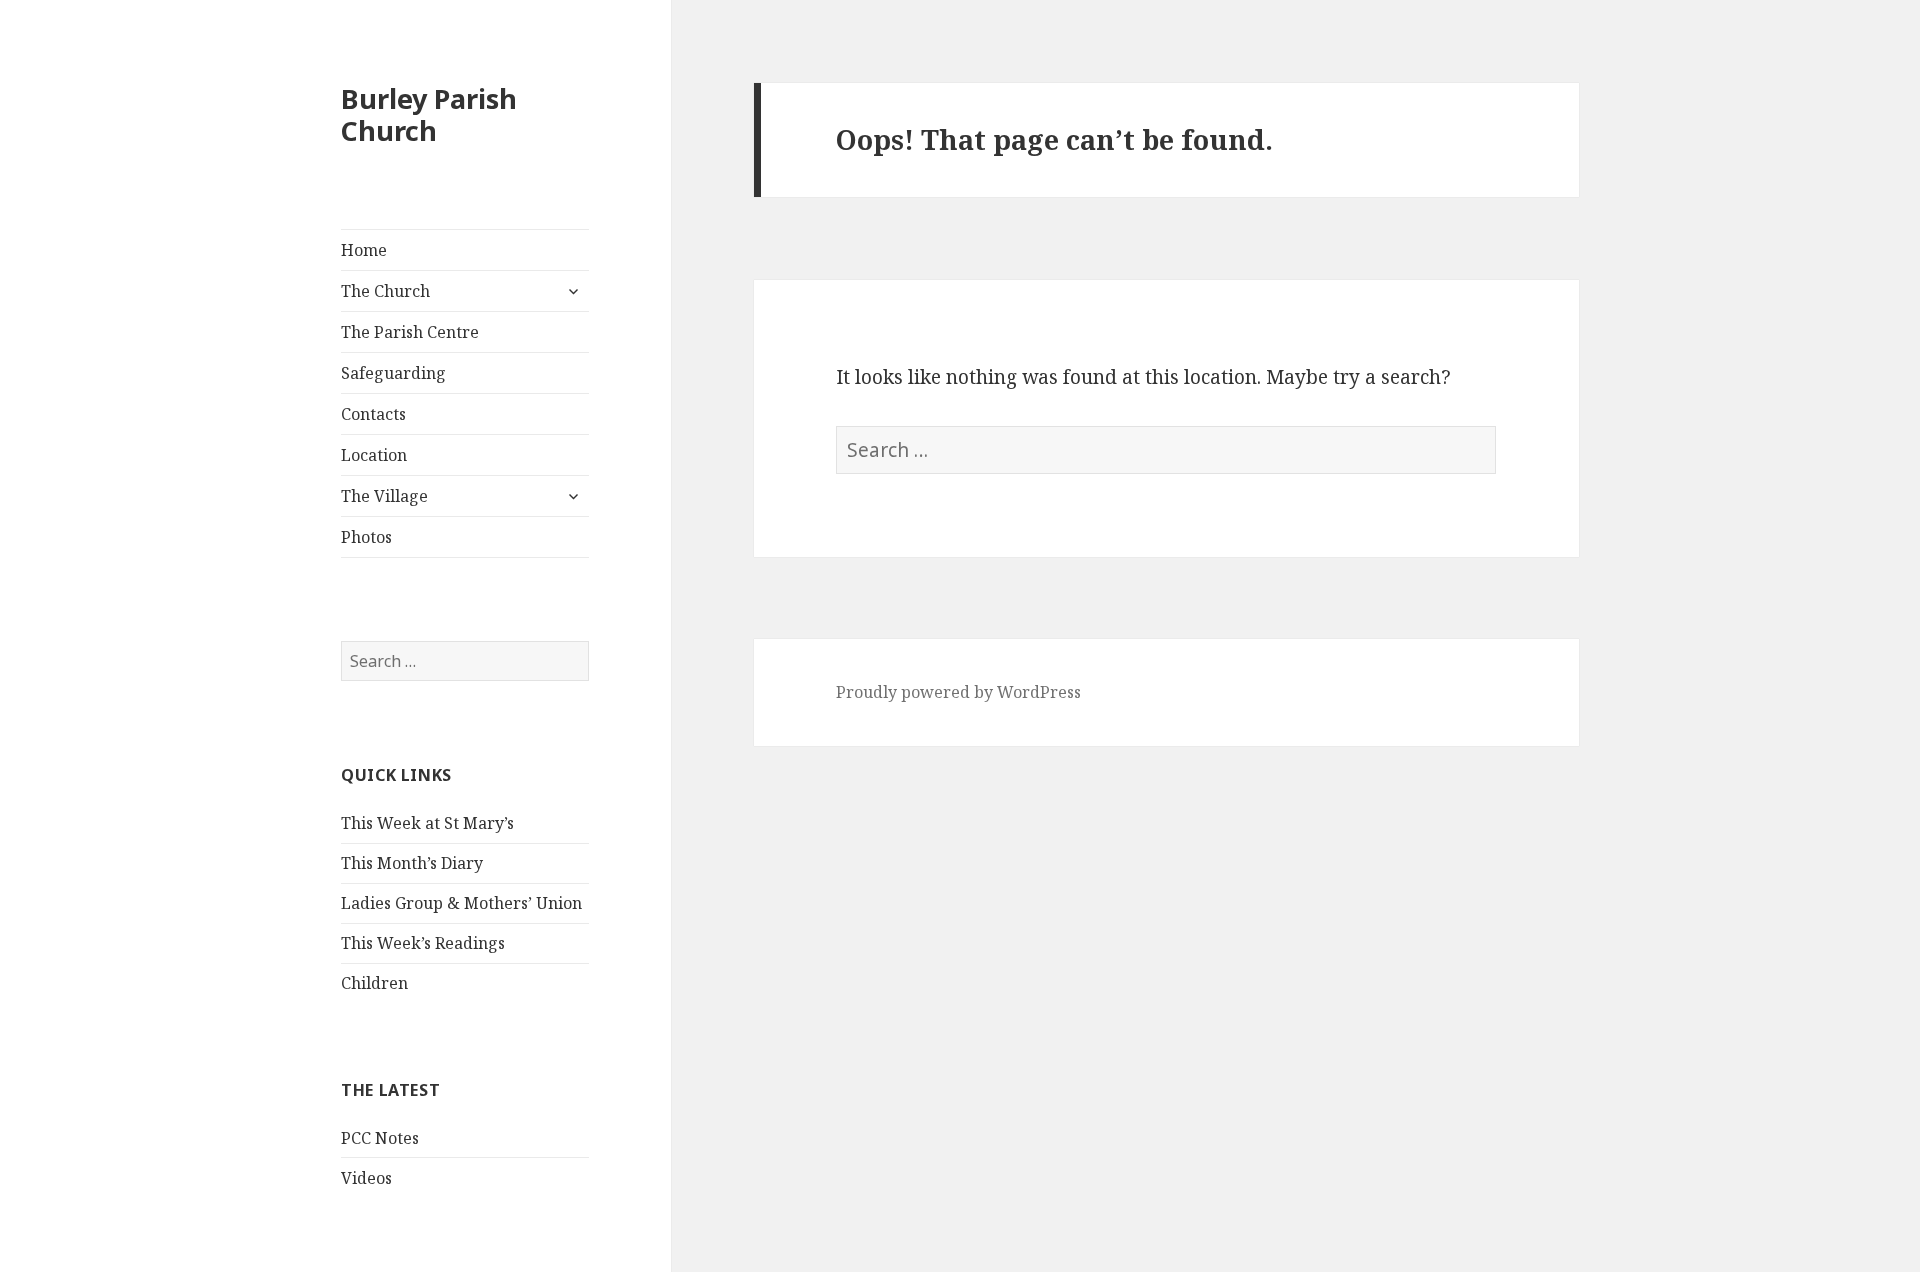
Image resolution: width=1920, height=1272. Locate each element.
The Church (385, 291)
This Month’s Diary (412, 863)
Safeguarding (393, 373)
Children (374, 983)
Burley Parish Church (429, 114)
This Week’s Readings (423, 943)
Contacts (373, 414)
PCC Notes (380, 1138)
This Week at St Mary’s (427, 823)
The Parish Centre (410, 332)
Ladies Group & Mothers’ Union (461, 903)
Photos (366, 537)
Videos (366, 1178)
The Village (384, 496)
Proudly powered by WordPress (958, 692)
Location (374, 455)
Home (364, 250)
